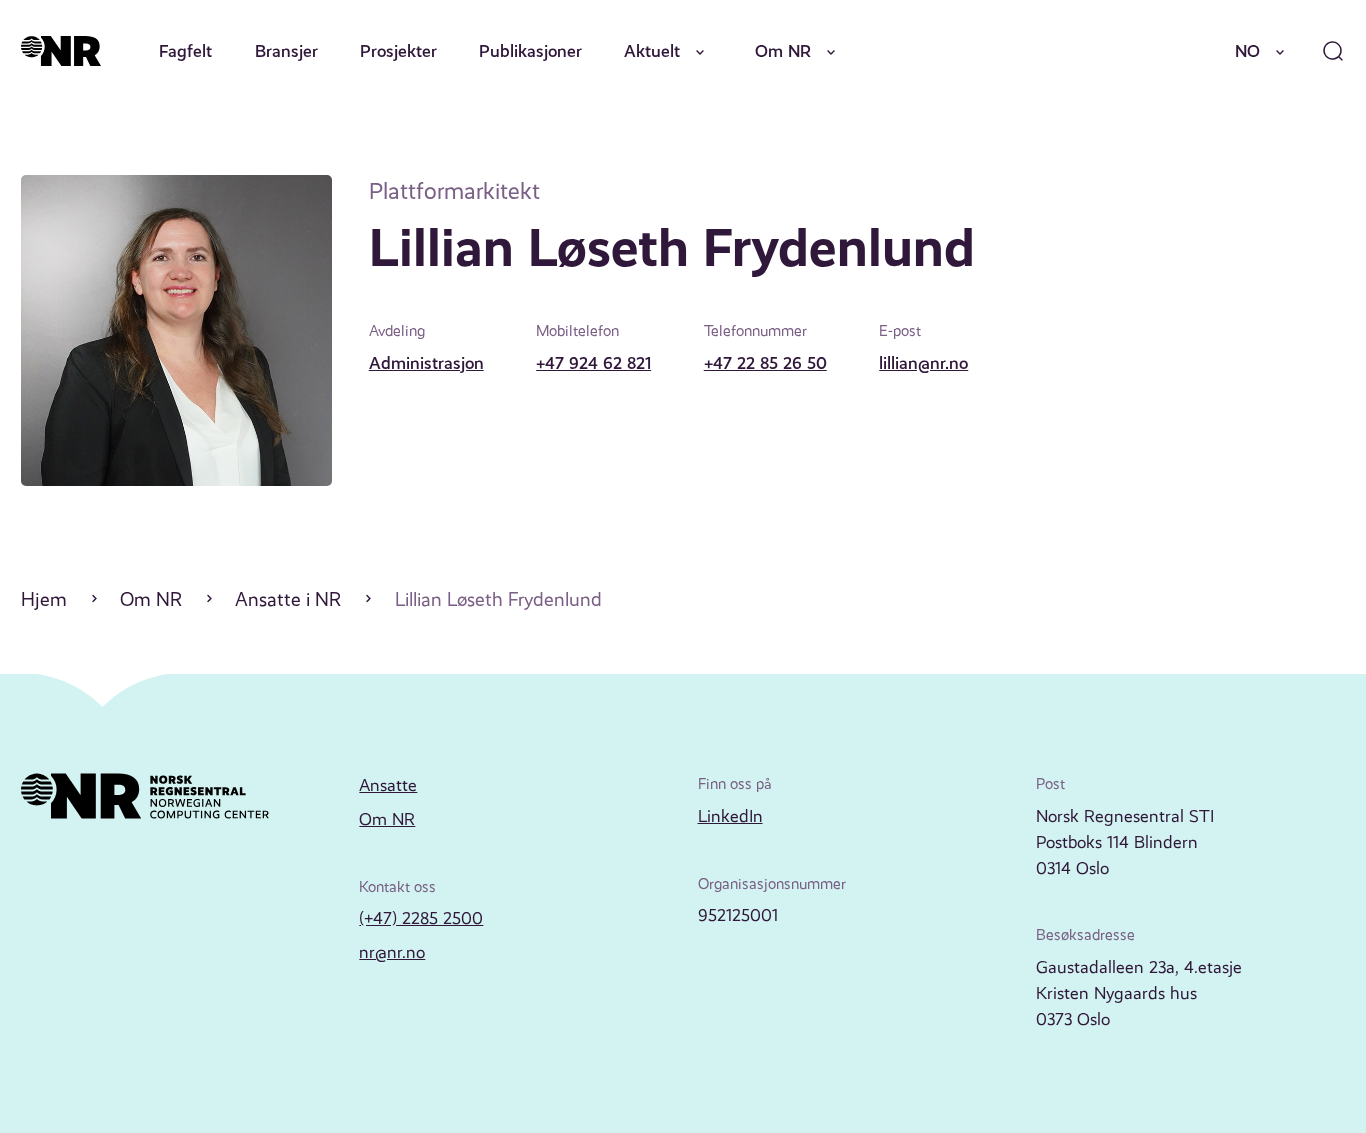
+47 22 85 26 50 (765, 363)
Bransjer (286, 51)
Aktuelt (652, 51)
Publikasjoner (530, 51)
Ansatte (388, 785)
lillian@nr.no (923, 363)
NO (1247, 51)
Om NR (783, 51)
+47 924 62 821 (593, 363)
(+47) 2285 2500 (421, 918)
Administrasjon (426, 363)
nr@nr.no (392, 952)
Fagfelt (185, 51)
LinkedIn (730, 816)
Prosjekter (398, 51)
